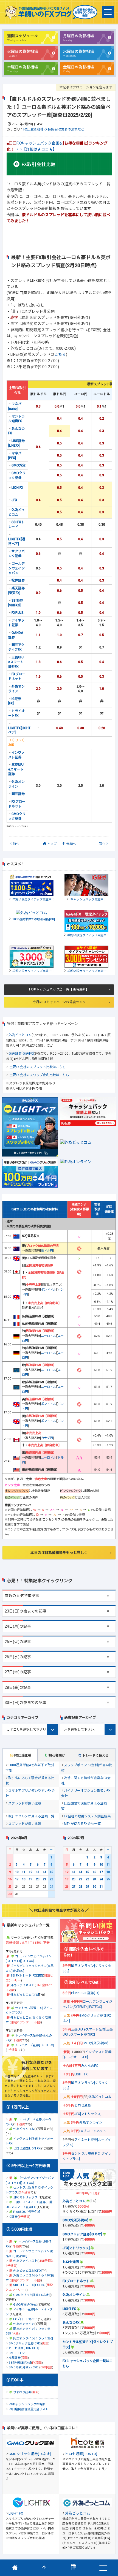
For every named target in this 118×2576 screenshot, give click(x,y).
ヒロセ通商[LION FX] (27, 2149)
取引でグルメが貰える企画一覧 (31, 1816)
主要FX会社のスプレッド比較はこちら (38, 1067)
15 (51, 1872)
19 (30, 1879)
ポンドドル (48, 1290)
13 (38, 1872)
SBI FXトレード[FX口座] (27, 1976)
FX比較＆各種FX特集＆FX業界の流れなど (54, 129)
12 (30, 1872)
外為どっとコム (20, 1035)
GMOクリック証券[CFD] (25, 2343)
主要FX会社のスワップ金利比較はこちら (39, 1075)
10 (17, 1872)
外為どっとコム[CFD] (25, 1995)
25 (108, 1879)
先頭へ (71, 844)
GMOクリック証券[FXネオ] (31, 2295)
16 (10, 1879)
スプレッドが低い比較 (25, 1824)
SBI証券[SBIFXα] (20, 2363)
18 (24, 1879)
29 (87, 1887)
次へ (102, 844)
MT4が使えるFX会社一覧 (82, 1824)
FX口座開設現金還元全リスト (28, 2409)
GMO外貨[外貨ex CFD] (24, 2367)
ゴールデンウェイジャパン (16, 568)
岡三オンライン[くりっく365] (33, 2339)
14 (44, 1872)
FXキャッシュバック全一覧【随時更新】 (59, 989)
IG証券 (13, 2217)
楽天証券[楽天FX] (21, 1054)
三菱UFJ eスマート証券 (16, 769)
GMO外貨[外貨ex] (25, 2305)
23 (10, 1887)
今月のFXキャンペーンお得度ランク (59, 1002)
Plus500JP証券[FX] (27, 2212)
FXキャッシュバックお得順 (27, 2404)
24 (101, 1879)
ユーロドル (48, 1336)
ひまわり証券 (22, 2392)
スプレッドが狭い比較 (25, 1803)
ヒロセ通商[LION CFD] (24, 2348)
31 (101, 1887)
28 (80, 1887)
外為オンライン (24, 2324)
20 (38, 1879)
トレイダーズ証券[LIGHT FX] (34, 2045)
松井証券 (18, 580)
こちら (60, 354)
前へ (16, 844)
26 (67, 1887)
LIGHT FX (81, 2074)
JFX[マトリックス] (26, 2198)
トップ (52, 844)
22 (51, 1879)
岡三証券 (18, 794)
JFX (14, 500)
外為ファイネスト (23, 1985)
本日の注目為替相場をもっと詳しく (59, 1553)
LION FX (17, 488)
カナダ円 (47, 1438)
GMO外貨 (19, 465)
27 (74, 1887)
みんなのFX (89, 2066)
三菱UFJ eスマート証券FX (16, 662)
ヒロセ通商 (83, 2105)
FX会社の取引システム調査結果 (87, 1816)
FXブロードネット (26, 2319)
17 (17, 1879)
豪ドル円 (47, 1251)
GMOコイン (17, 2353)
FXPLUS (18, 613)
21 (44, 1879)
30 (94, 1887)
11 (24, 1872)
